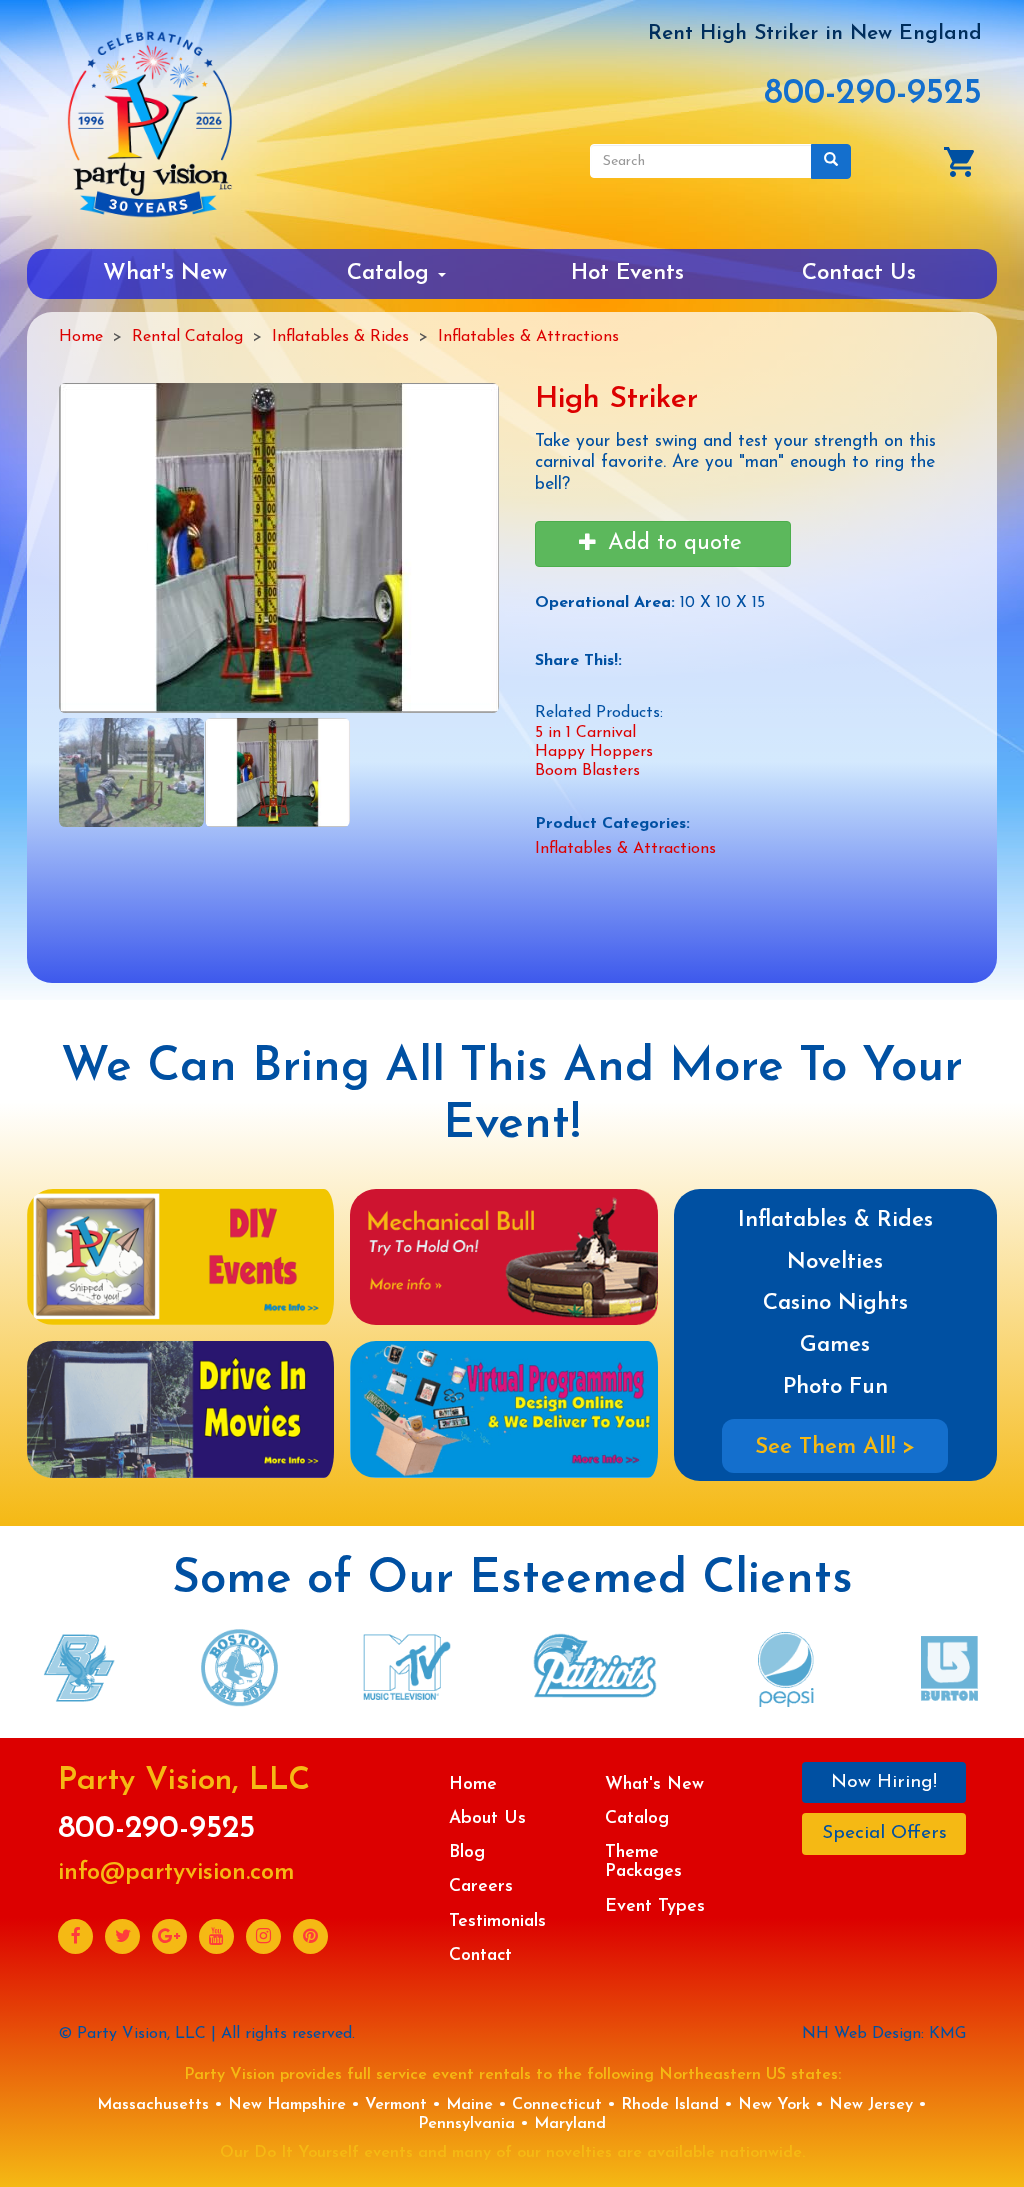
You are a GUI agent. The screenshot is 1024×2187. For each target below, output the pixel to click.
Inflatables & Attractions (528, 337)
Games (835, 1345)
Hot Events (627, 273)
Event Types (655, 1906)
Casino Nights (835, 1303)
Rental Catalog (187, 337)
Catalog (391, 273)
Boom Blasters (587, 771)
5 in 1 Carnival (585, 733)
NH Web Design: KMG (884, 2034)
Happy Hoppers (594, 752)
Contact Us (859, 273)
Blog (467, 1852)
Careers (481, 1886)
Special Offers (884, 1833)
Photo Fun (835, 1387)
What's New (165, 273)
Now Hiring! (884, 1782)
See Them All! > (835, 1447)
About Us (487, 1818)
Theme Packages (643, 1862)
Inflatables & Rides (340, 337)
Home (81, 337)
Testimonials (497, 1921)
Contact (480, 1955)
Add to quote (671, 543)
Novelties (835, 1262)
